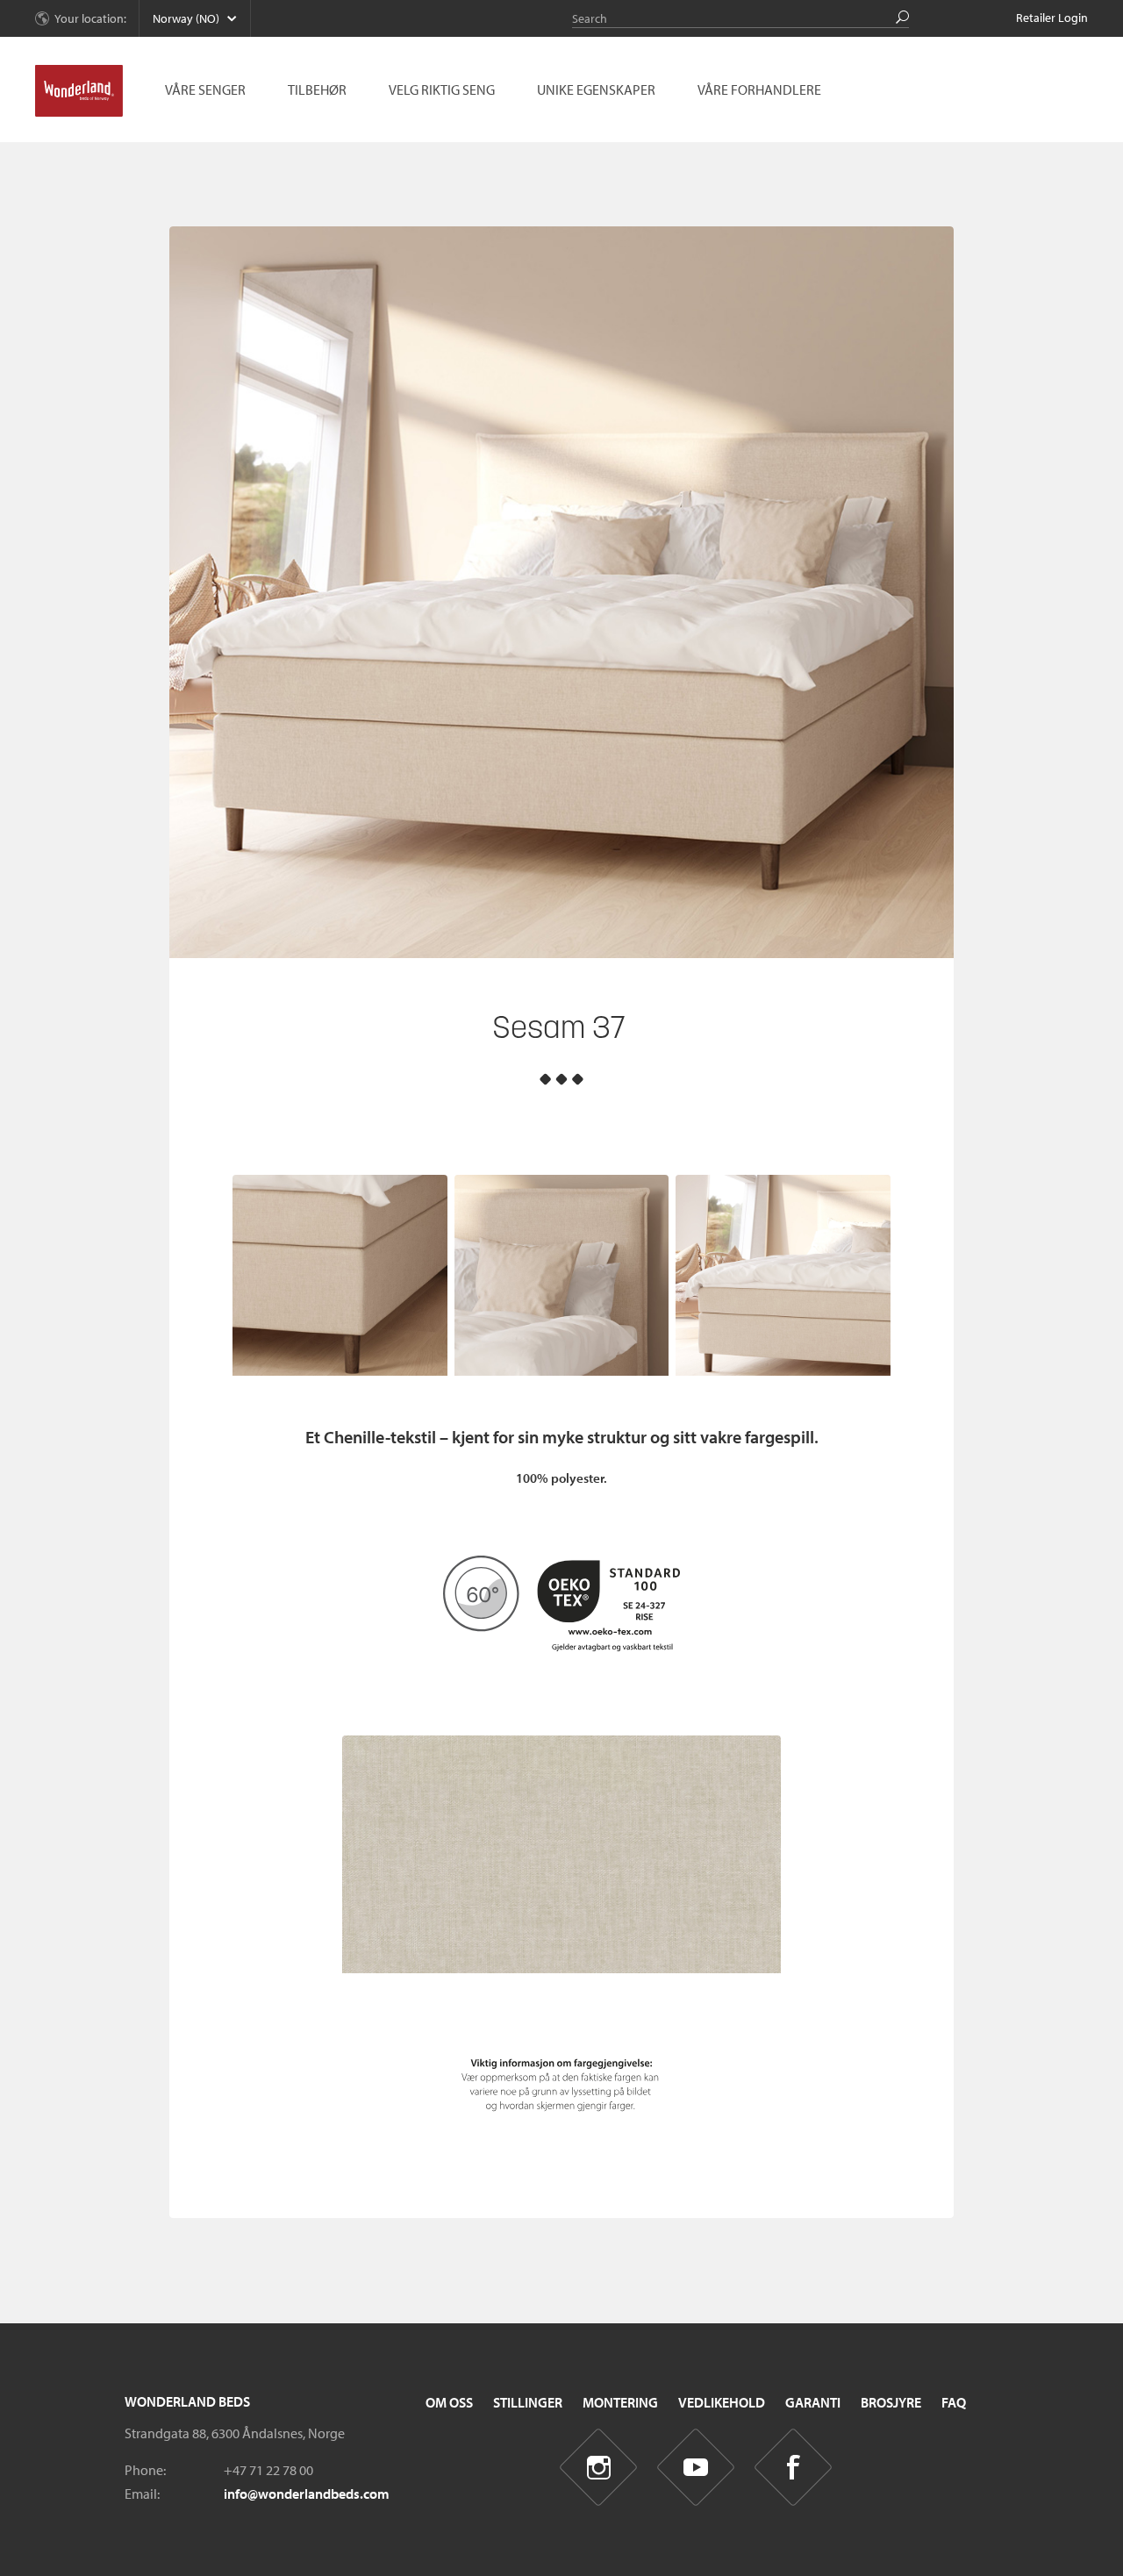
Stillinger (528, 2402)
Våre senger (205, 89)
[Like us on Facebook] (794, 2468)
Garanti (813, 2402)
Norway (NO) (186, 18)
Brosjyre (891, 2402)
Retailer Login (1052, 18)
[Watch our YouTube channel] (696, 2468)
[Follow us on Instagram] (599, 2468)
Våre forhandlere (759, 89)
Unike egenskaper (596, 89)
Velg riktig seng (442, 89)
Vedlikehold (722, 2402)
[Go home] (79, 91)
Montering (620, 2402)
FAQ (954, 2402)
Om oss (449, 2402)
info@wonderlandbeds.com (307, 2494)
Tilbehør (317, 89)
